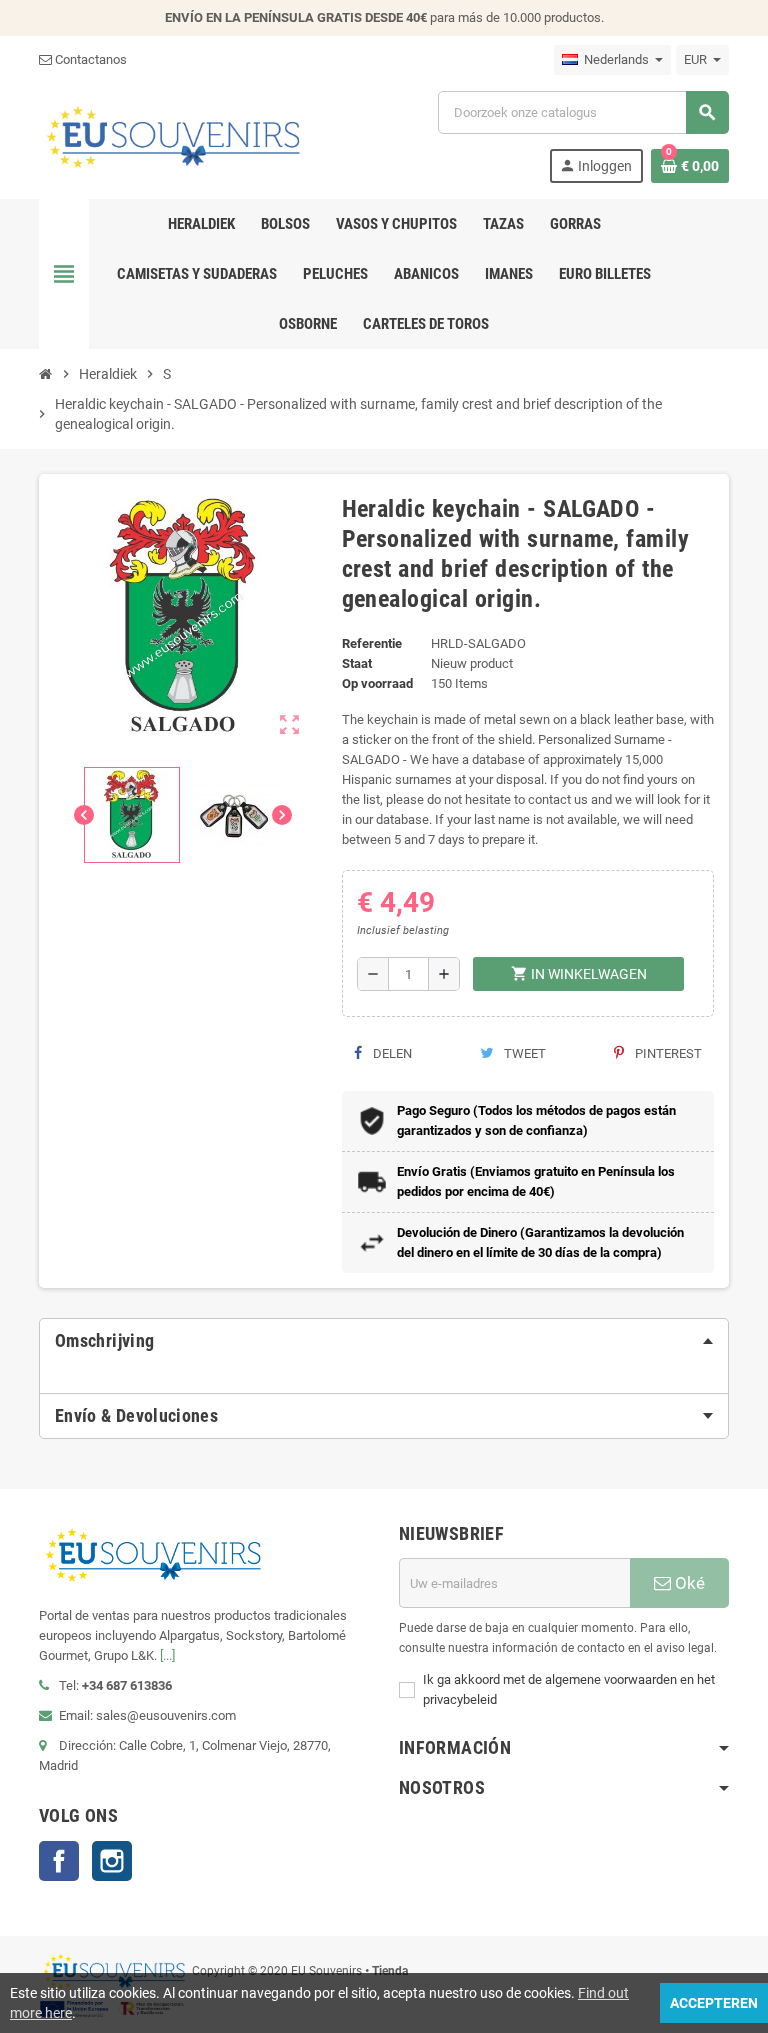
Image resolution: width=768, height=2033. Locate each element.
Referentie (372, 643)
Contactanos (89, 59)
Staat (357, 663)
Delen (391, 1053)
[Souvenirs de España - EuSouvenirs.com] (173, 135)
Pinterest (667, 1053)
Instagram (112, 1861)
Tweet (523, 1053)
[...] (167, 1655)
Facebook (59, 1861)
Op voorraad (377, 683)
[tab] (384, 1341)
